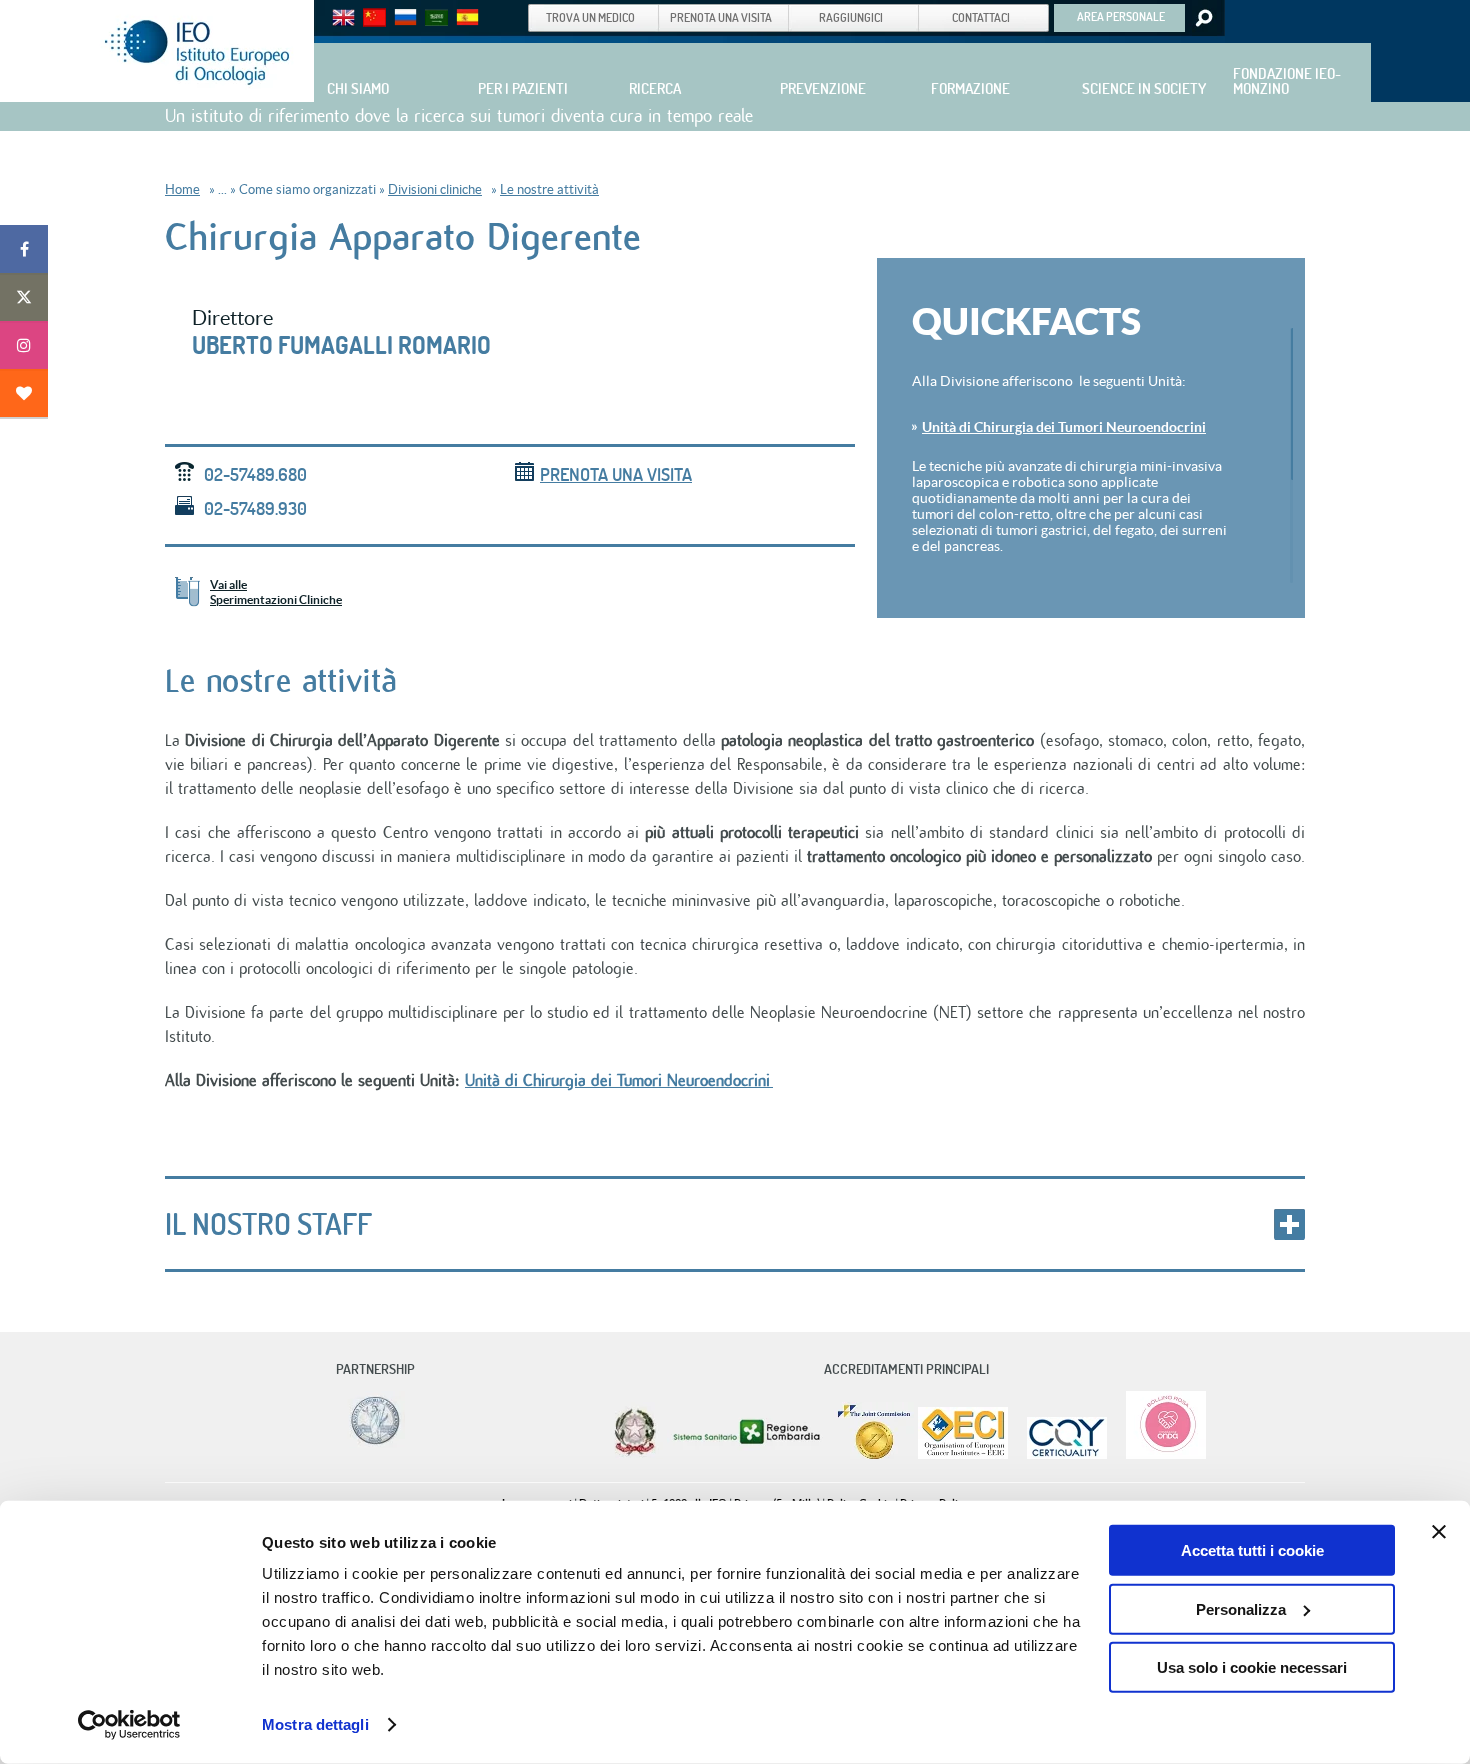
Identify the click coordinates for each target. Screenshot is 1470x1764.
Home (182, 189)
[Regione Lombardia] (748, 1454)
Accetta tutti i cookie (1252, 1550)
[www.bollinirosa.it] (1158, 1454)
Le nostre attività (549, 189)
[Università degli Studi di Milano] (372, 1443)
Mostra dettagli (315, 1724)
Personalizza (1241, 1608)
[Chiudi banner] (1439, 1532)
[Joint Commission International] (874, 1454)
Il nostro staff (268, 1224)
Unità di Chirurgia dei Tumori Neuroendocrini (1064, 427)
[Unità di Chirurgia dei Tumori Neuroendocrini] (771, 1081)
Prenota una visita (616, 474)
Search (1202, 18)
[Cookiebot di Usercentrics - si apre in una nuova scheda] (129, 1725)
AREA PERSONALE (1121, 16)
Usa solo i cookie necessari (1252, 1667)
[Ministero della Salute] (635, 1454)
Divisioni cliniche (435, 189)
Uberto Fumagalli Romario (341, 345)
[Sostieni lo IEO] (24, 393)
